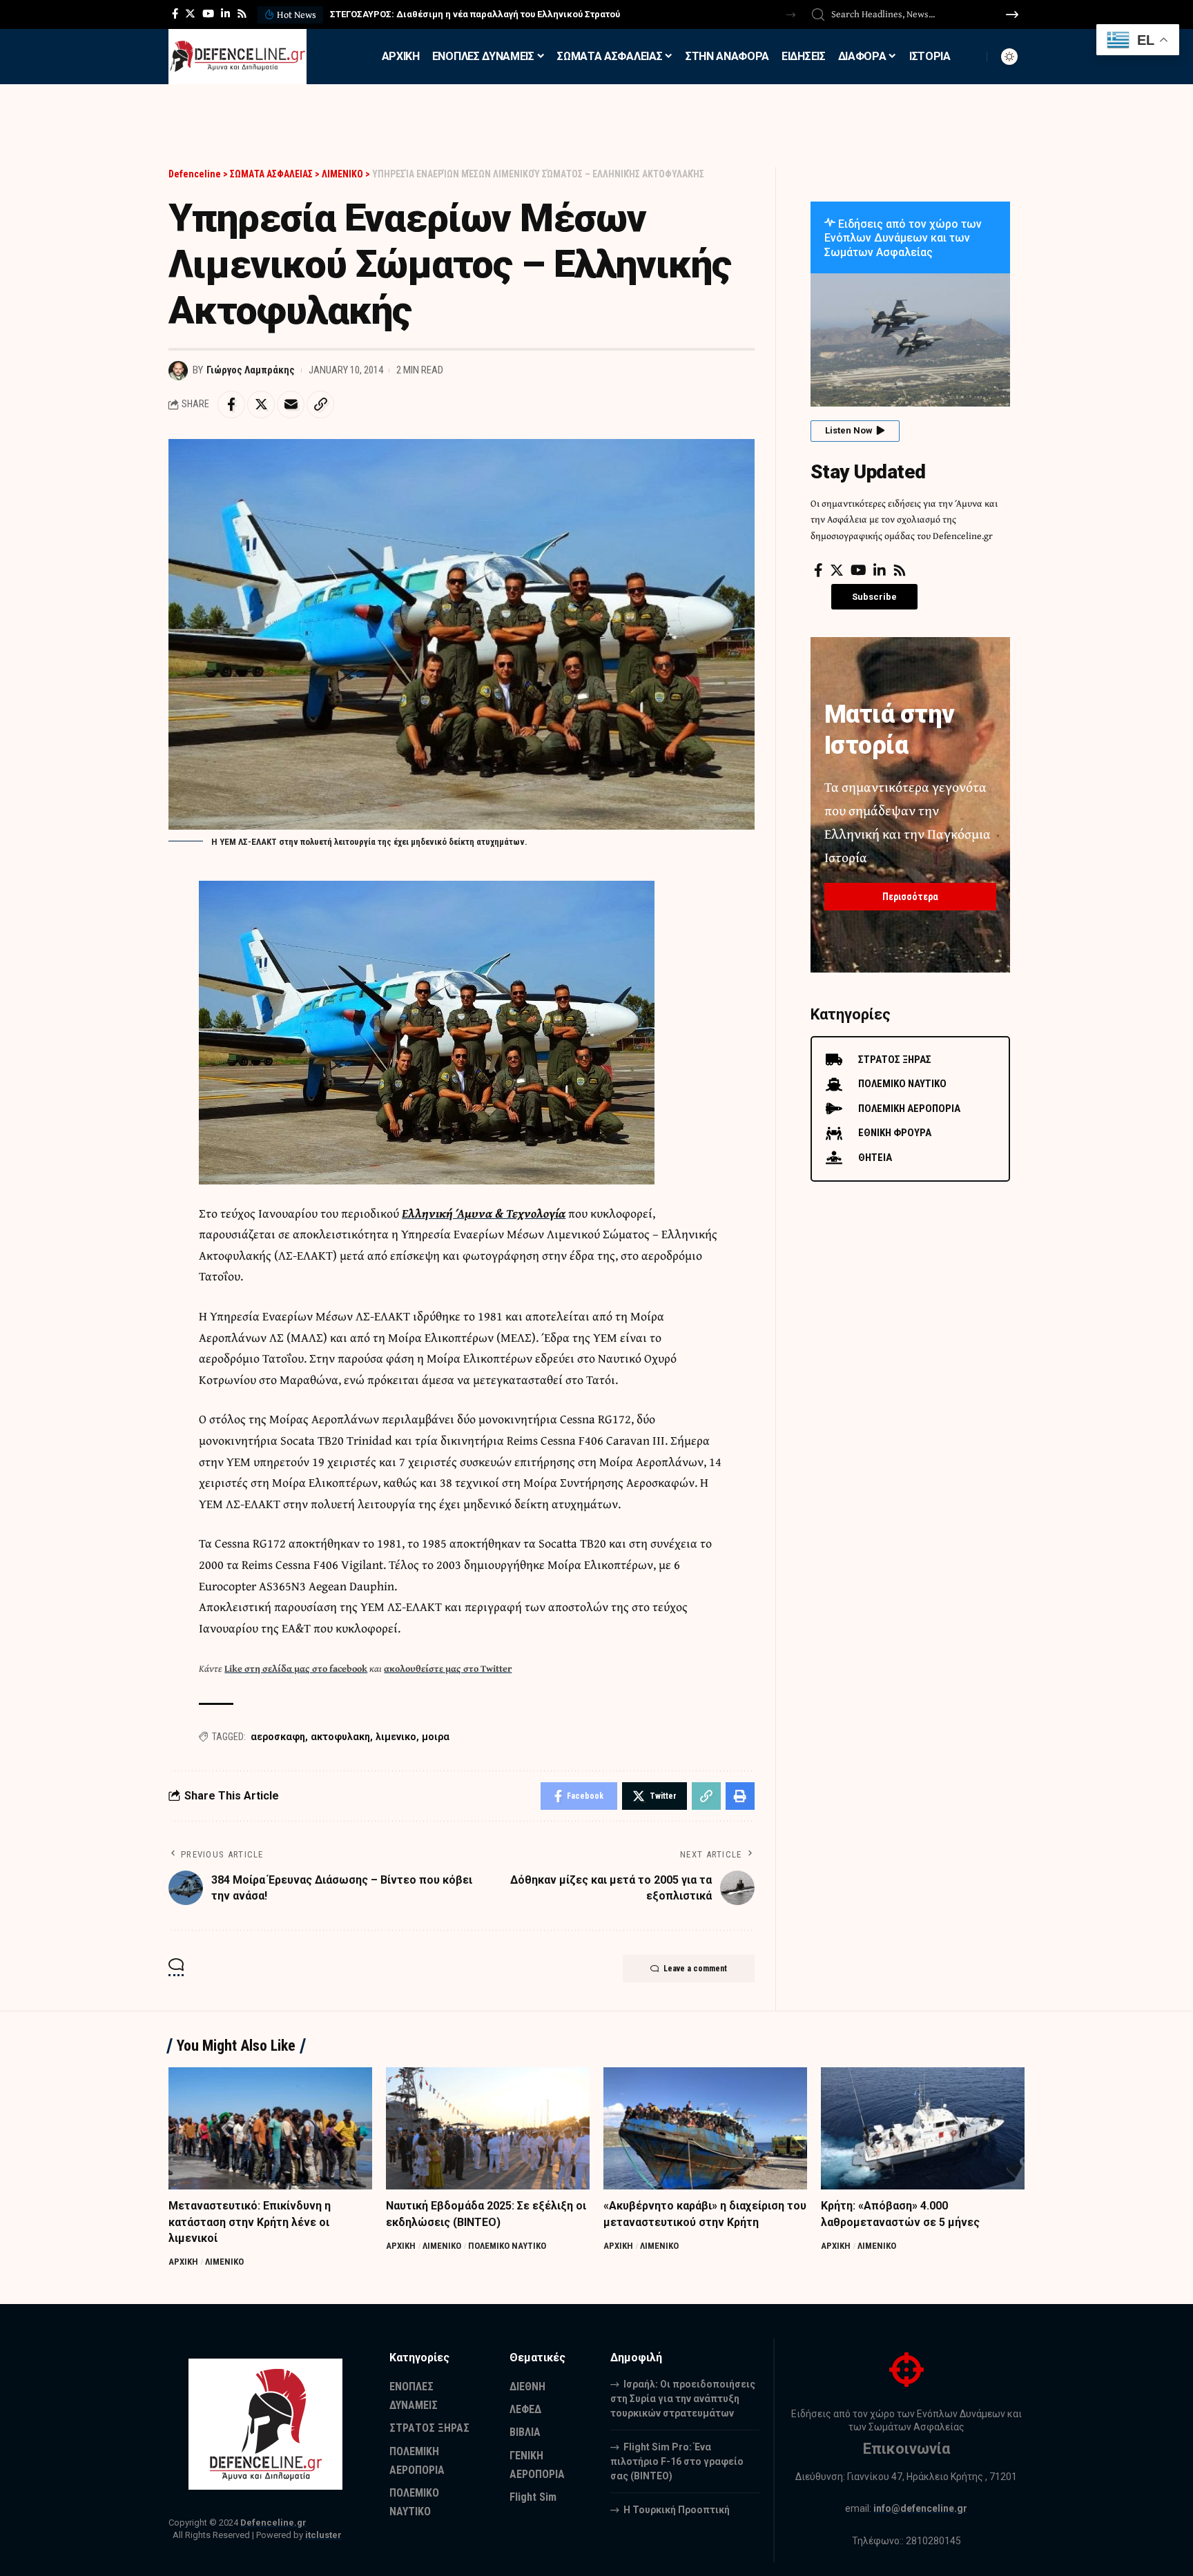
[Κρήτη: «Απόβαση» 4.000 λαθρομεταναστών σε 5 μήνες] (923, 2128)
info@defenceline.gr (920, 2508)
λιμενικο (396, 1737)
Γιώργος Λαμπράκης (251, 370)
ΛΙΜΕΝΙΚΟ (224, 2262)
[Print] (740, 1796)
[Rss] (242, 14)
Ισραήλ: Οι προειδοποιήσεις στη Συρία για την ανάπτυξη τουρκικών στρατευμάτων (683, 2399)
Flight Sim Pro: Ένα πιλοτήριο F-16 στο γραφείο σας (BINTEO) (677, 2461)
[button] (791, 15)
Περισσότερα (910, 897)
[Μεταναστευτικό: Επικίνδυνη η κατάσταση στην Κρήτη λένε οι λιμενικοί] (270, 2128)
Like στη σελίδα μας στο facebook (296, 1668)
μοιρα (436, 1737)
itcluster (323, 2535)
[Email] (291, 404)
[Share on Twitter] (261, 404)
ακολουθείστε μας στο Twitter (448, 1668)
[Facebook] (175, 14)
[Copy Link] (320, 404)
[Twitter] (190, 14)
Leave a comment (695, 1969)
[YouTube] (208, 14)
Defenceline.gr (273, 2523)
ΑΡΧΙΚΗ (183, 2262)
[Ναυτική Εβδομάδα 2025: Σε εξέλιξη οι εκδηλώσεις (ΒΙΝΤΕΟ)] (488, 2128)
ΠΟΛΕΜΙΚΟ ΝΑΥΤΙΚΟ (507, 2246)
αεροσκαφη (278, 1737)
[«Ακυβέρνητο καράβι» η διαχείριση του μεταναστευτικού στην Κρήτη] (705, 2128)
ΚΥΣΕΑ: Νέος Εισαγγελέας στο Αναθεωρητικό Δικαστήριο (455, 14)
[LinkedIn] (225, 14)
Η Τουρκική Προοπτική (677, 2510)
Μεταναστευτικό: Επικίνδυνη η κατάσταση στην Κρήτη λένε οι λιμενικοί (250, 2222)
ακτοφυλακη (340, 1737)
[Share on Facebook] (231, 404)
